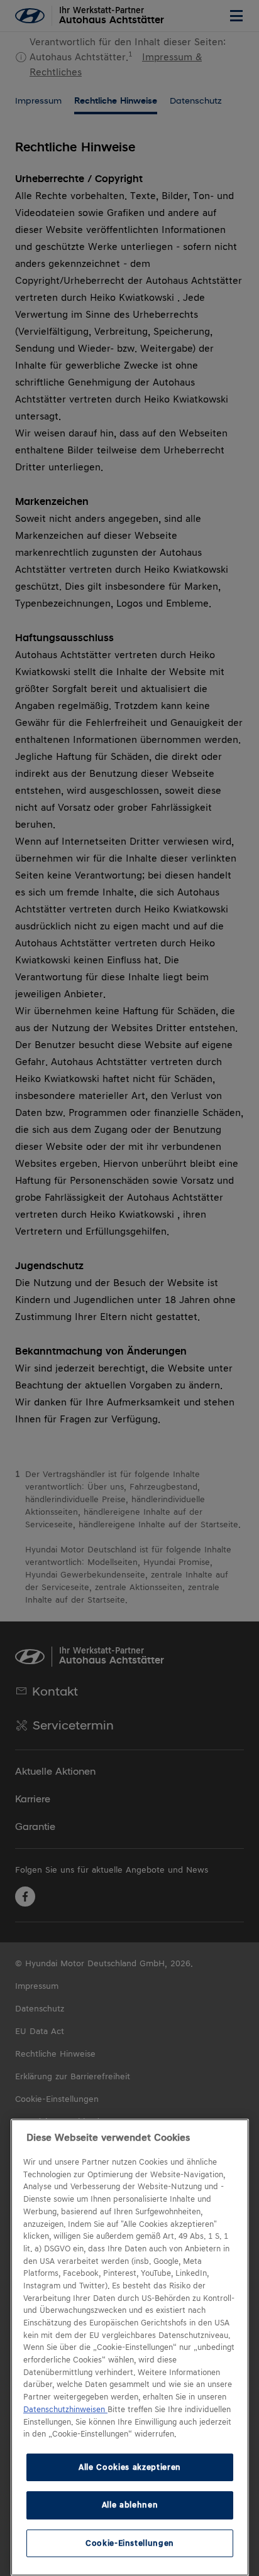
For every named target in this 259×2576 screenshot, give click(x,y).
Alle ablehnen (130, 2505)
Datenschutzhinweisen (65, 2410)
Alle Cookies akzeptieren (130, 2467)
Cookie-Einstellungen (130, 2543)
